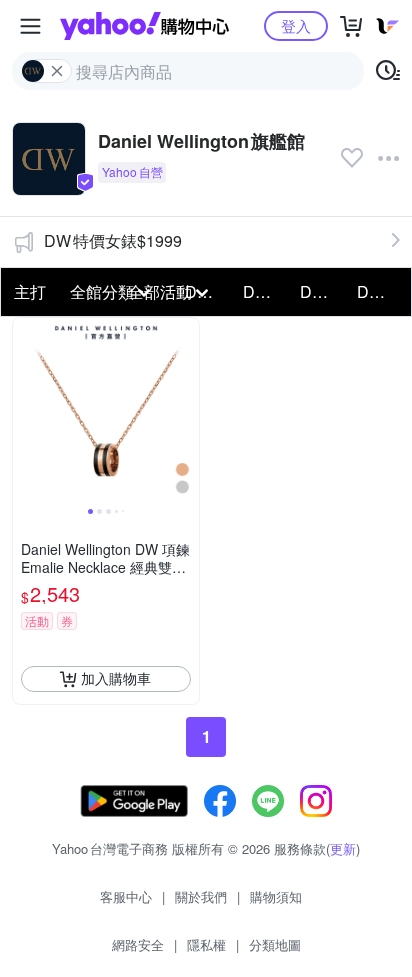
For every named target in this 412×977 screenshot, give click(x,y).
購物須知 (276, 896)
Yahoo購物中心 (144, 26)
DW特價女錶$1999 (113, 240)
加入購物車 (116, 678)
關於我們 (201, 896)
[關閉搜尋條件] (57, 71)
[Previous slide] (26, 411)
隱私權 (206, 944)
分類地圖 (275, 944)
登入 (296, 25)
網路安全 (138, 944)
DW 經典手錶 (322, 291)
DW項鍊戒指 (265, 291)
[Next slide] (186, 411)
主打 (30, 291)
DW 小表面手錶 (379, 291)
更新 (343, 848)
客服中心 (126, 896)
